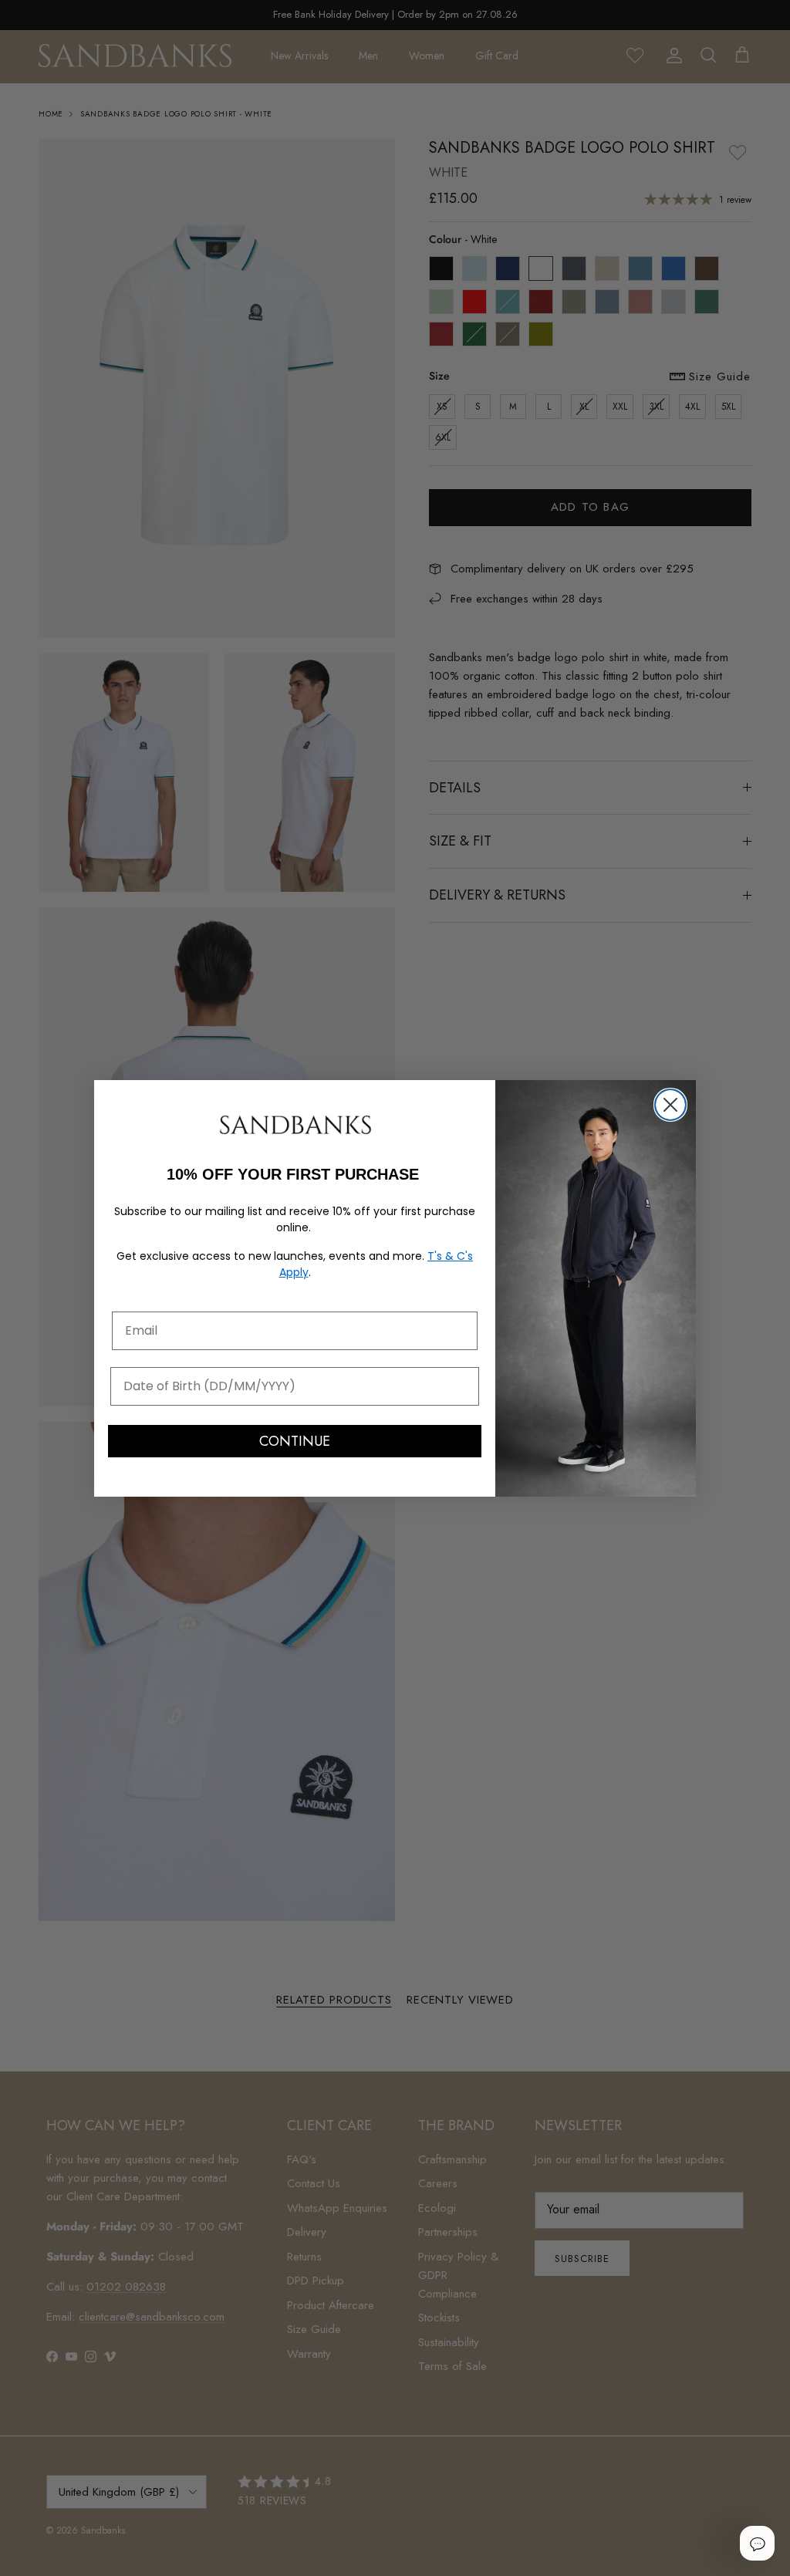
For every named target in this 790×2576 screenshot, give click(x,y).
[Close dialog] (670, 1105)
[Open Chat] (757, 2543)
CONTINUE (295, 1441)
